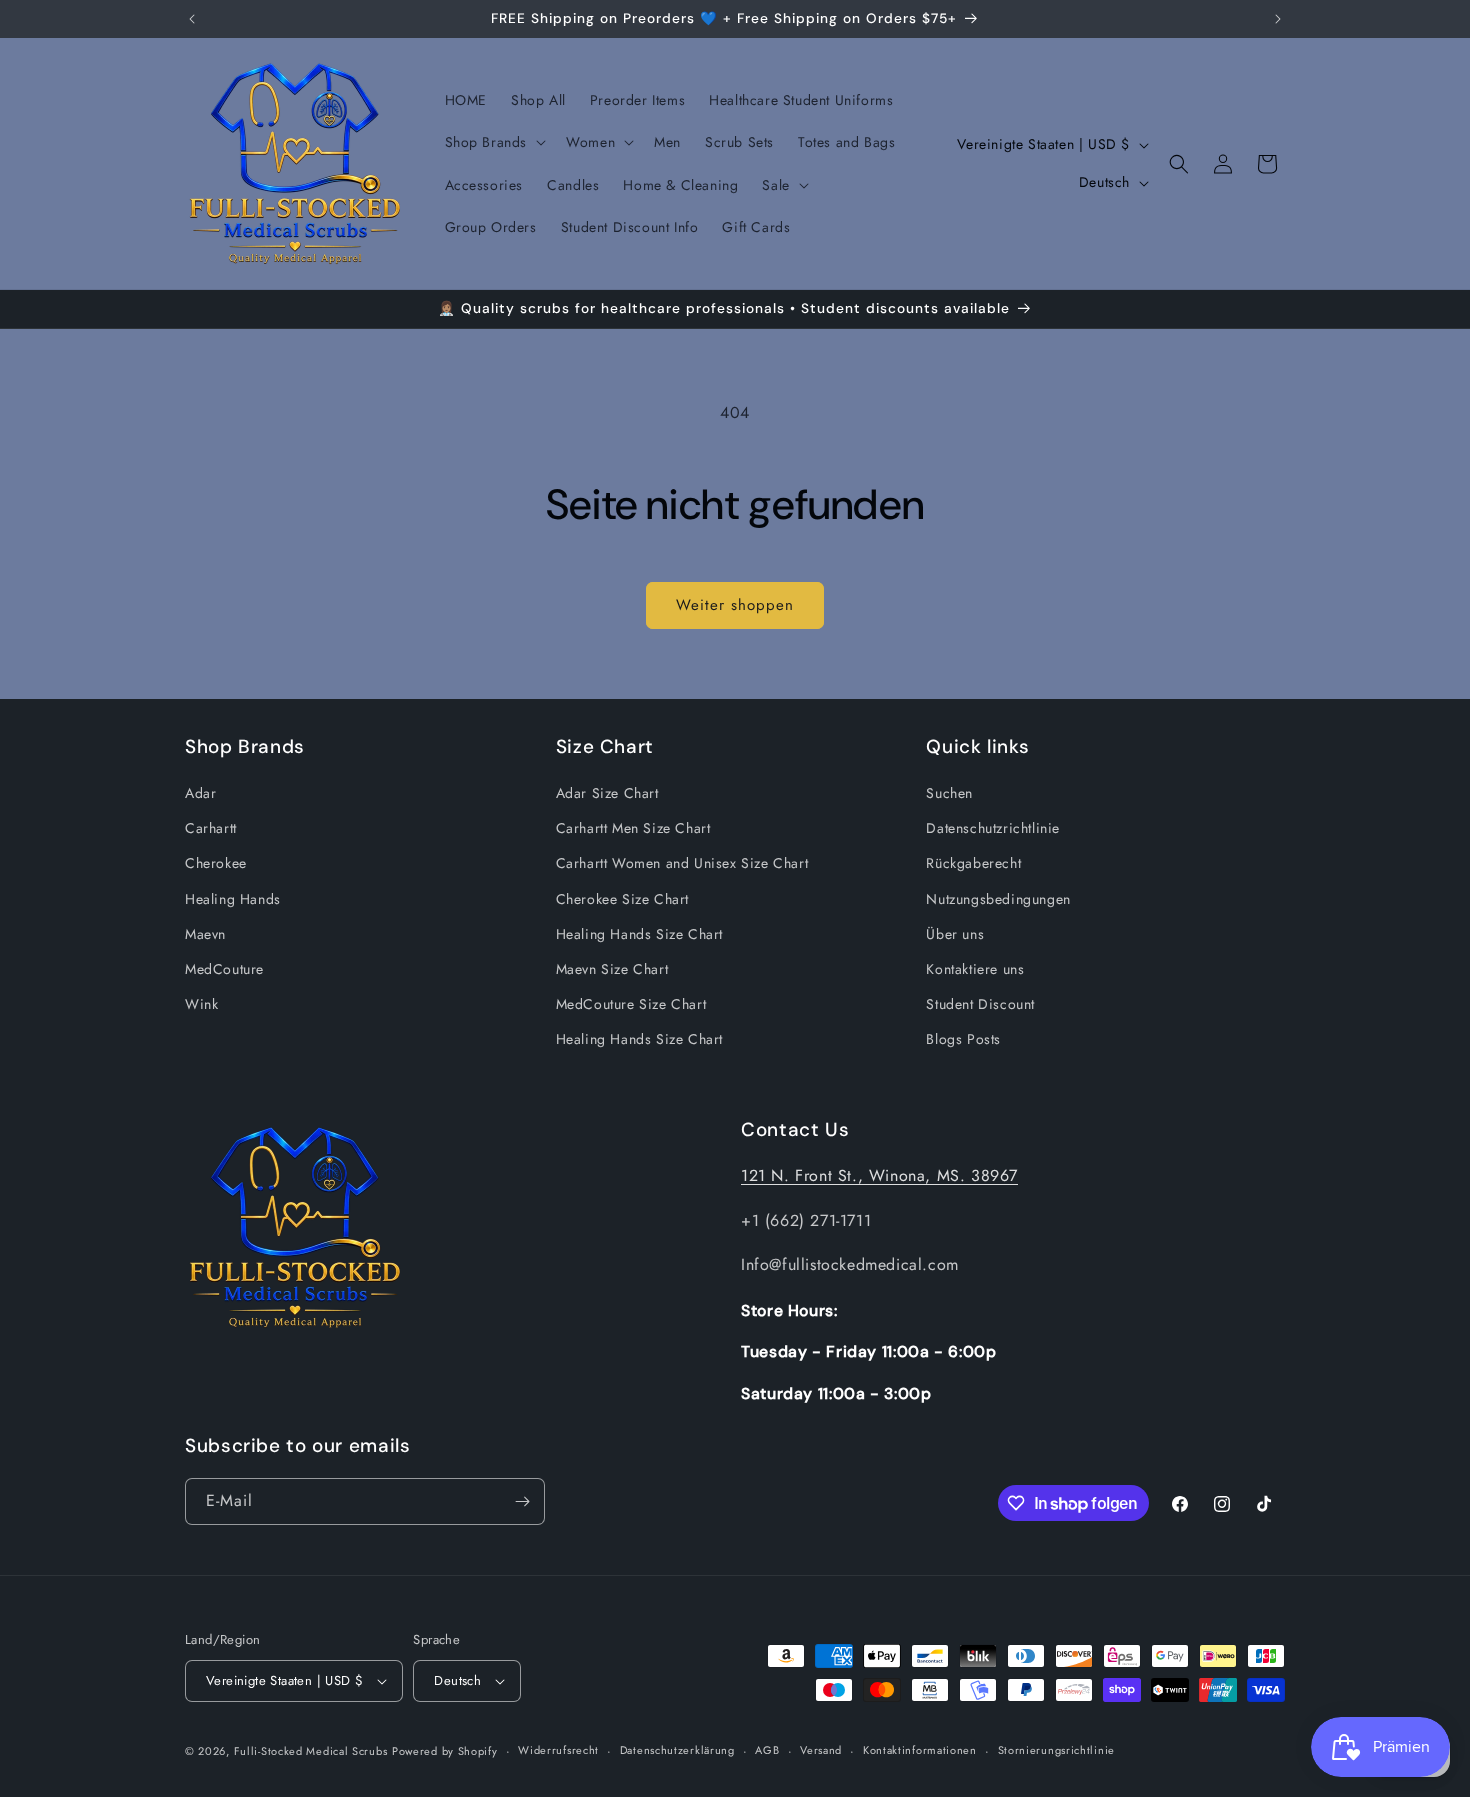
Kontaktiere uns (975, 969)
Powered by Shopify (445, 1751)
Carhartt (211, 828)
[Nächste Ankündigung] (1278, 19)
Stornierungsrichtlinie (1056, 1750)
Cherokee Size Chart (622, 899)
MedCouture (224, 969)
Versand (821, 1750)
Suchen (949, 793)
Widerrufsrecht (558, 1750)
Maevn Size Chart (612, 969)
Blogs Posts (963, 1039)
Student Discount (980, 1004)
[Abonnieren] (522, 1501)
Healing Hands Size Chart (639, 934)
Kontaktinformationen (920, 1750)
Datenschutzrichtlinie (993, 828)
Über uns (955, 934)
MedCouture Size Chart (631, 1004)
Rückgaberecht (973, 863)
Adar (200, 793)
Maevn (205, 934)
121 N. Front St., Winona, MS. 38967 (879, 1175)
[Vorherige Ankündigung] (192, 19)
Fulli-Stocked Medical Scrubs (311, 1751)
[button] (494, 142)
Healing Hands (233, 899)
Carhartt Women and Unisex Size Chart (682, 863)
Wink (201, 1004)
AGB (767, 1750)
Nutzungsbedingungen (998, 899)
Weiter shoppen (735, 605)
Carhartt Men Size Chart (633, 828)
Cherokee (216, 863)
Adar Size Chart (607, 793)
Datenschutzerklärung (677, 1750)
